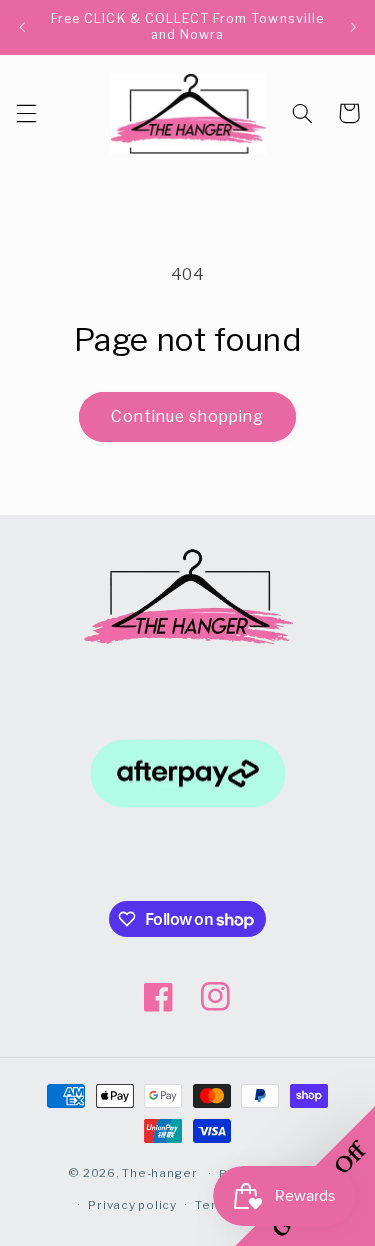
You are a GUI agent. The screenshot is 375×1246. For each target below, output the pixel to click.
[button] (26, 113)
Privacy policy (132, 1205)
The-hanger (159, 1174)
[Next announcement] (353, 27)
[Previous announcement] (22, 27)
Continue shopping (188, 416)
